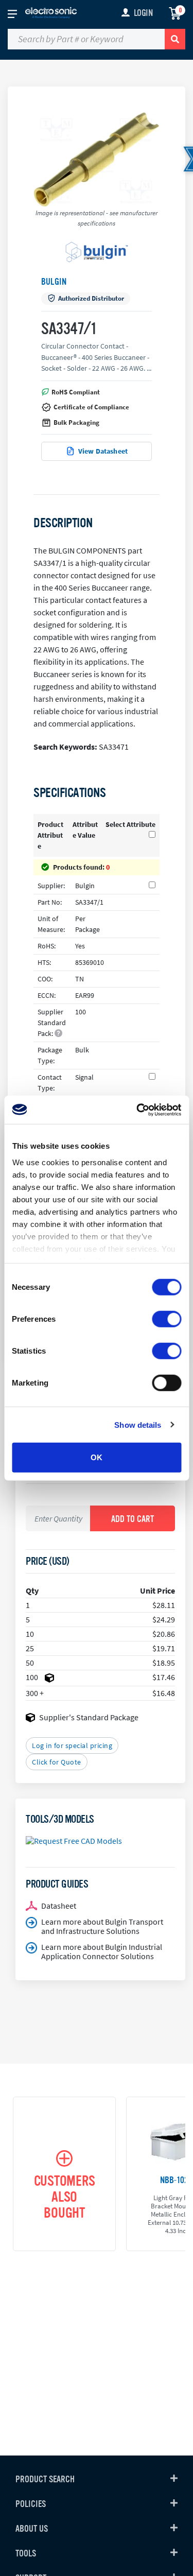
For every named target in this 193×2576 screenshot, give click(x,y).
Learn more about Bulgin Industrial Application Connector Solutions (102, 1951)
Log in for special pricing (72, 1745)
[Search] (175, 39)
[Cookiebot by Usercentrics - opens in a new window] (137, 1110)
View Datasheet (103, 451)
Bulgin (54, 282)
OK (97, 1457)
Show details (138, 1424)
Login (143, 13)
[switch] (166, 1319)
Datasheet (59, 1906)
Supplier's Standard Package (89, 1717)
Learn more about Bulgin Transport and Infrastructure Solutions (102, 1926)
